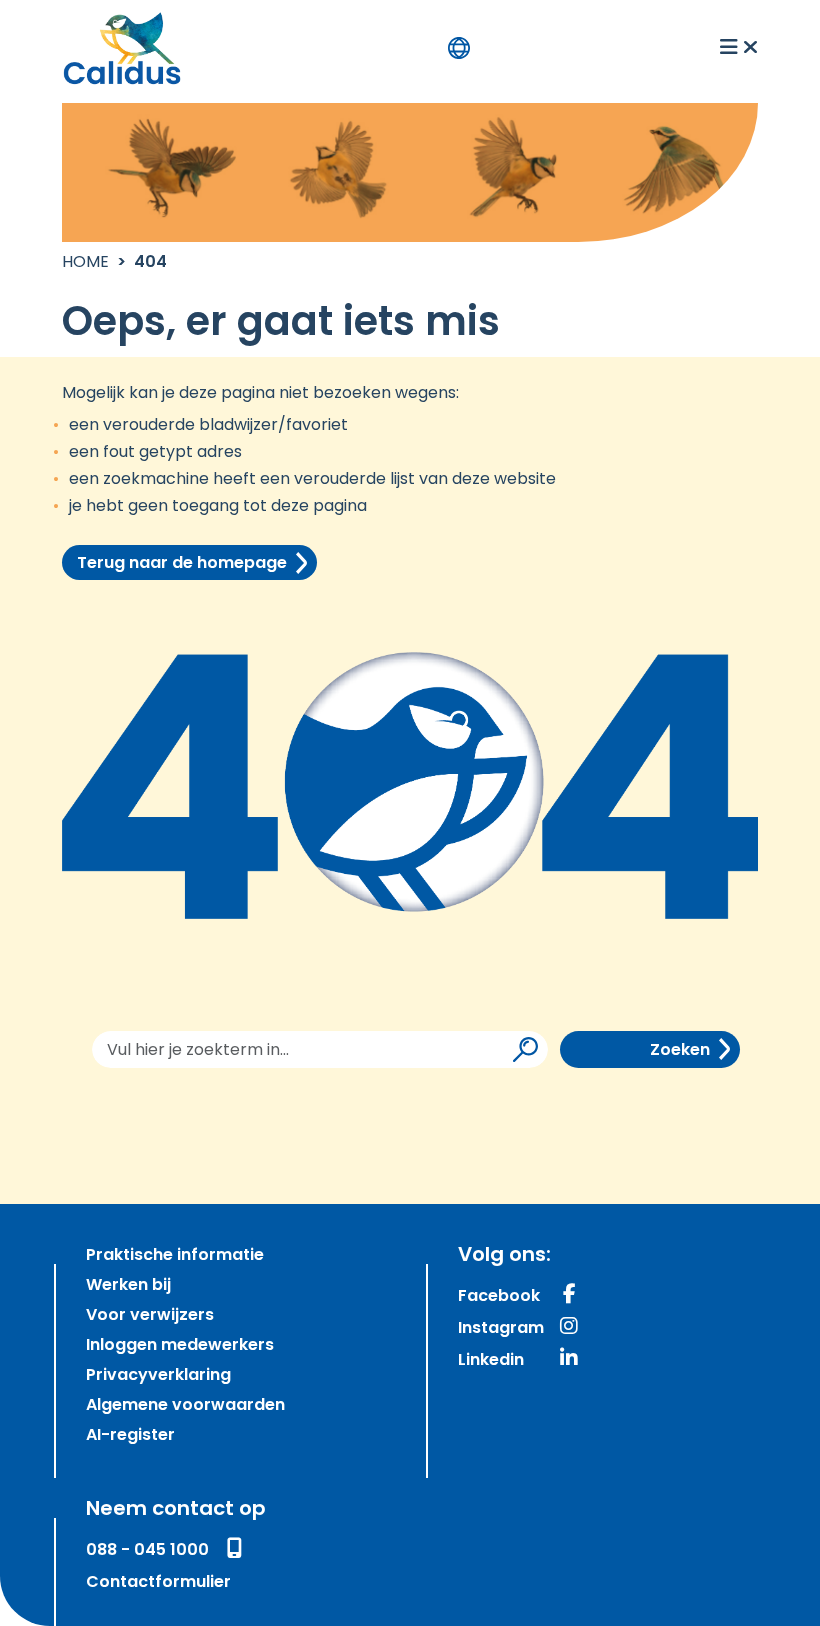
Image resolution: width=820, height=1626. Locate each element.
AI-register (130, 1436)
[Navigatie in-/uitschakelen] (739, 48)
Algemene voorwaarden (185, 1406)
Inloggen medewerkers (180, 1346)
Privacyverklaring (158, 1376)
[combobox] (320, 1049)
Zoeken (680, 1051)
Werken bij (128, 1286)
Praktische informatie (175, 1256)
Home (85, 263)
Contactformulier (158, 1583)
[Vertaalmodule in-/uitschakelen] (459, 48)
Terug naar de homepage (182, 564)
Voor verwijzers (150, 1316)
